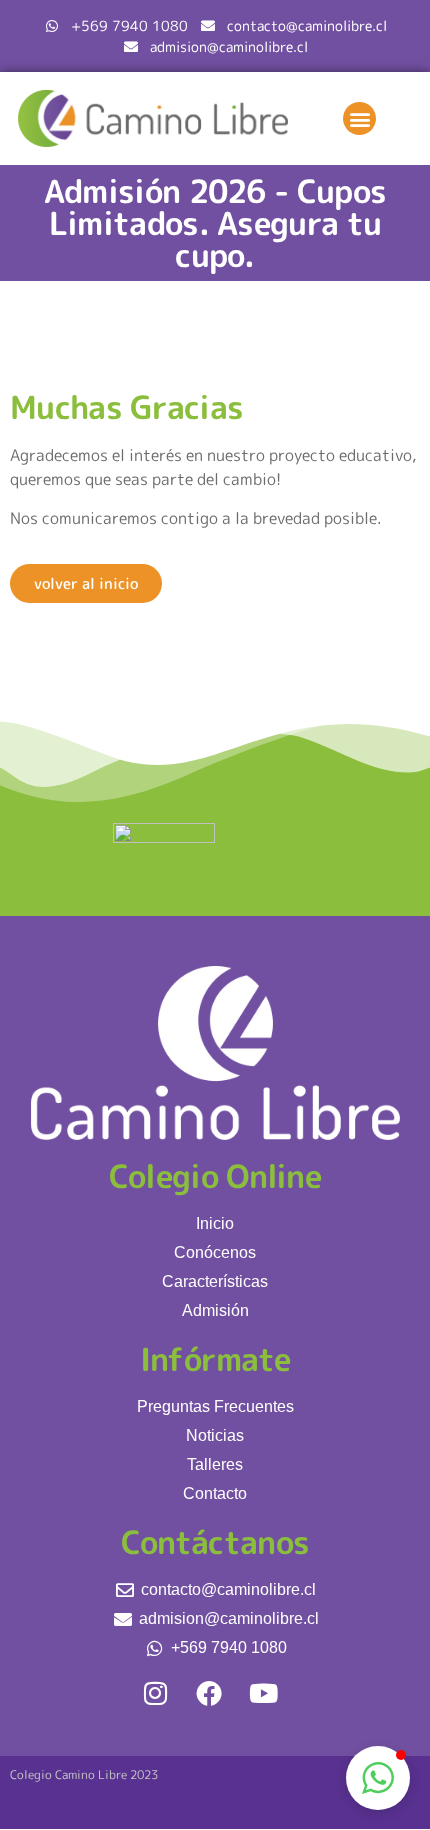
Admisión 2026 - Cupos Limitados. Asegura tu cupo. (215, 223)
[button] (359, 118)
